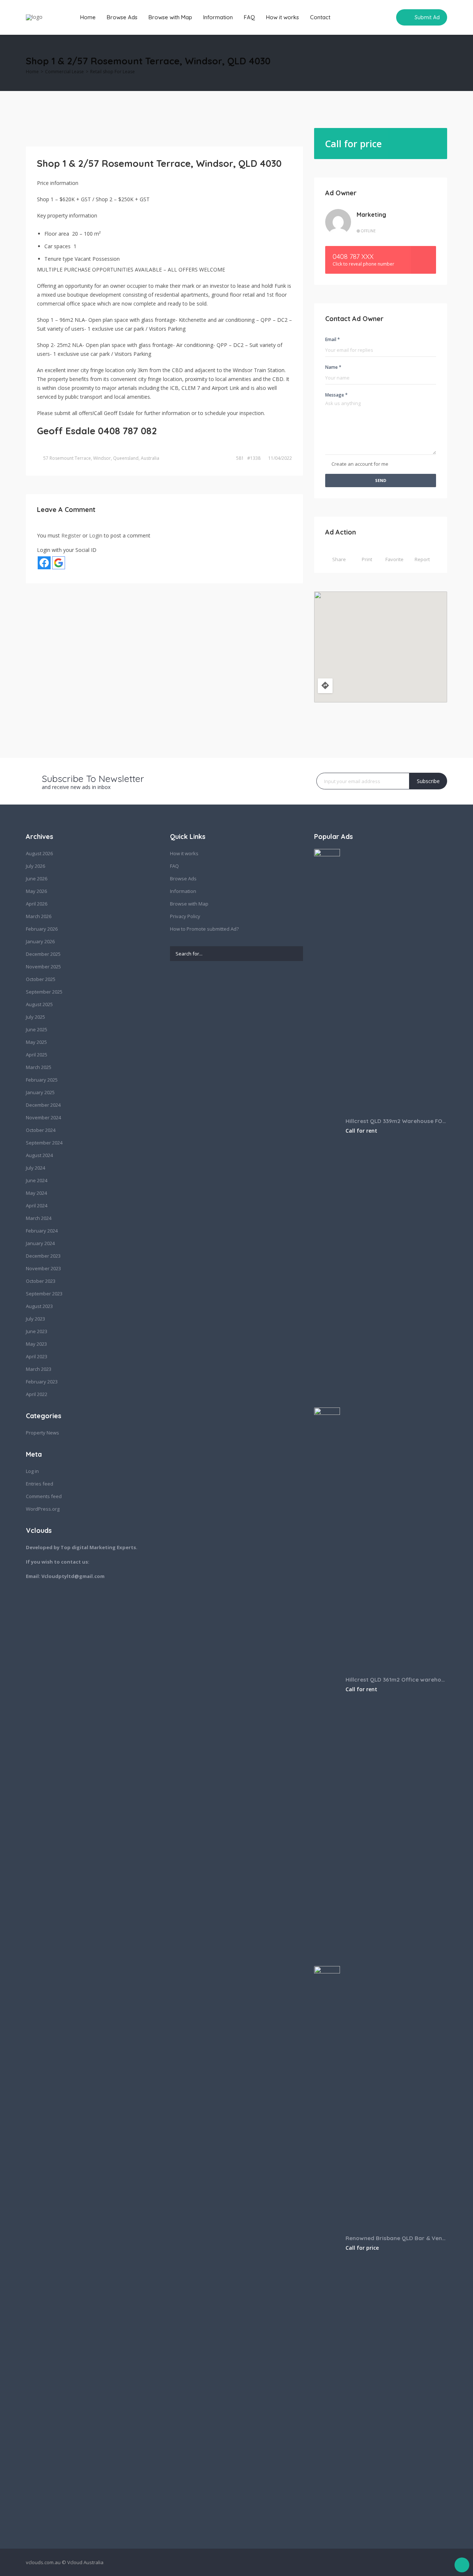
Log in (32, 1471)
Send (381, 480)
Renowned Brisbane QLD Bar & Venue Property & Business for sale (396, 2238)
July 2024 (35, 1168)
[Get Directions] (325, 686)
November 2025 (43, 967)
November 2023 (43, 1268)
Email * (333, 339)
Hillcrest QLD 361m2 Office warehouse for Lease (396, 1680)
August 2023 (39, 1306)
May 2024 (36, 1193)
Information (218, 17)
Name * (333, 367)
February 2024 (42, 1231)
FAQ (249, 17)
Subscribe (428, 781)
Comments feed (44, 1496)
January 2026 (40, 941)
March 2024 (39, 1218)
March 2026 (39, 916)
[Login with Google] (59, 563)
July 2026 (35, 866)
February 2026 (42, 929)
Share (339, 559)
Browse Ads (122, 17)
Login (96, 535)
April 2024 (37, 1206)
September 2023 (44, 1294)
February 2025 (42, 1080)
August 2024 (39, 1155)
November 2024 (43, 1117)
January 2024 (40, 1243)
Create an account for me (360, 464)
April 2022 (37, 1394)
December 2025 (43, 954)
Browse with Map (170, 17)
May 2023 (36, 1344)
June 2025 (37, 1029)
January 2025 (40, 1092)
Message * (336, 395)
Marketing (371, 215)
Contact (320, 17)
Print (367, 559)
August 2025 (39, 1004)
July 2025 (35, 1017)
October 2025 (41, 979)
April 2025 (37, 1055)
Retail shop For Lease (113, 72)
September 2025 (44, 992)
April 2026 (37, 904)
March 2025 (39, 1067)
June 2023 (37, 1331)
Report (422, 559)
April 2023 (37, 1356)
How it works (283, 17)
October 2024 (41, 1130)
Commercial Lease (64, 72)
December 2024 (43, 1105)
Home (88, 17)
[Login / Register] (371, 17)
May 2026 (36, 891)
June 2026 (37, 879)
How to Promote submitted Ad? (204, 929)
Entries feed (40, 1484)
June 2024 (37, 1180)
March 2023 (39, 1369)
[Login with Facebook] (44, 563)
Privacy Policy (185, 916)
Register (71, 535)
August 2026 (39, 853)
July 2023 (35, 1319)
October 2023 (41, 1281)
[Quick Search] (442, 63)
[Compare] (385, 17)
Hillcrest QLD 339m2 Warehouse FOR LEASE (396, 1121)
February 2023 (42, 1382)
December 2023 (43, 1256)
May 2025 (36, 1042)
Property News (42, 1433)
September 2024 (44, 1143)
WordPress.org (43, 1509)
